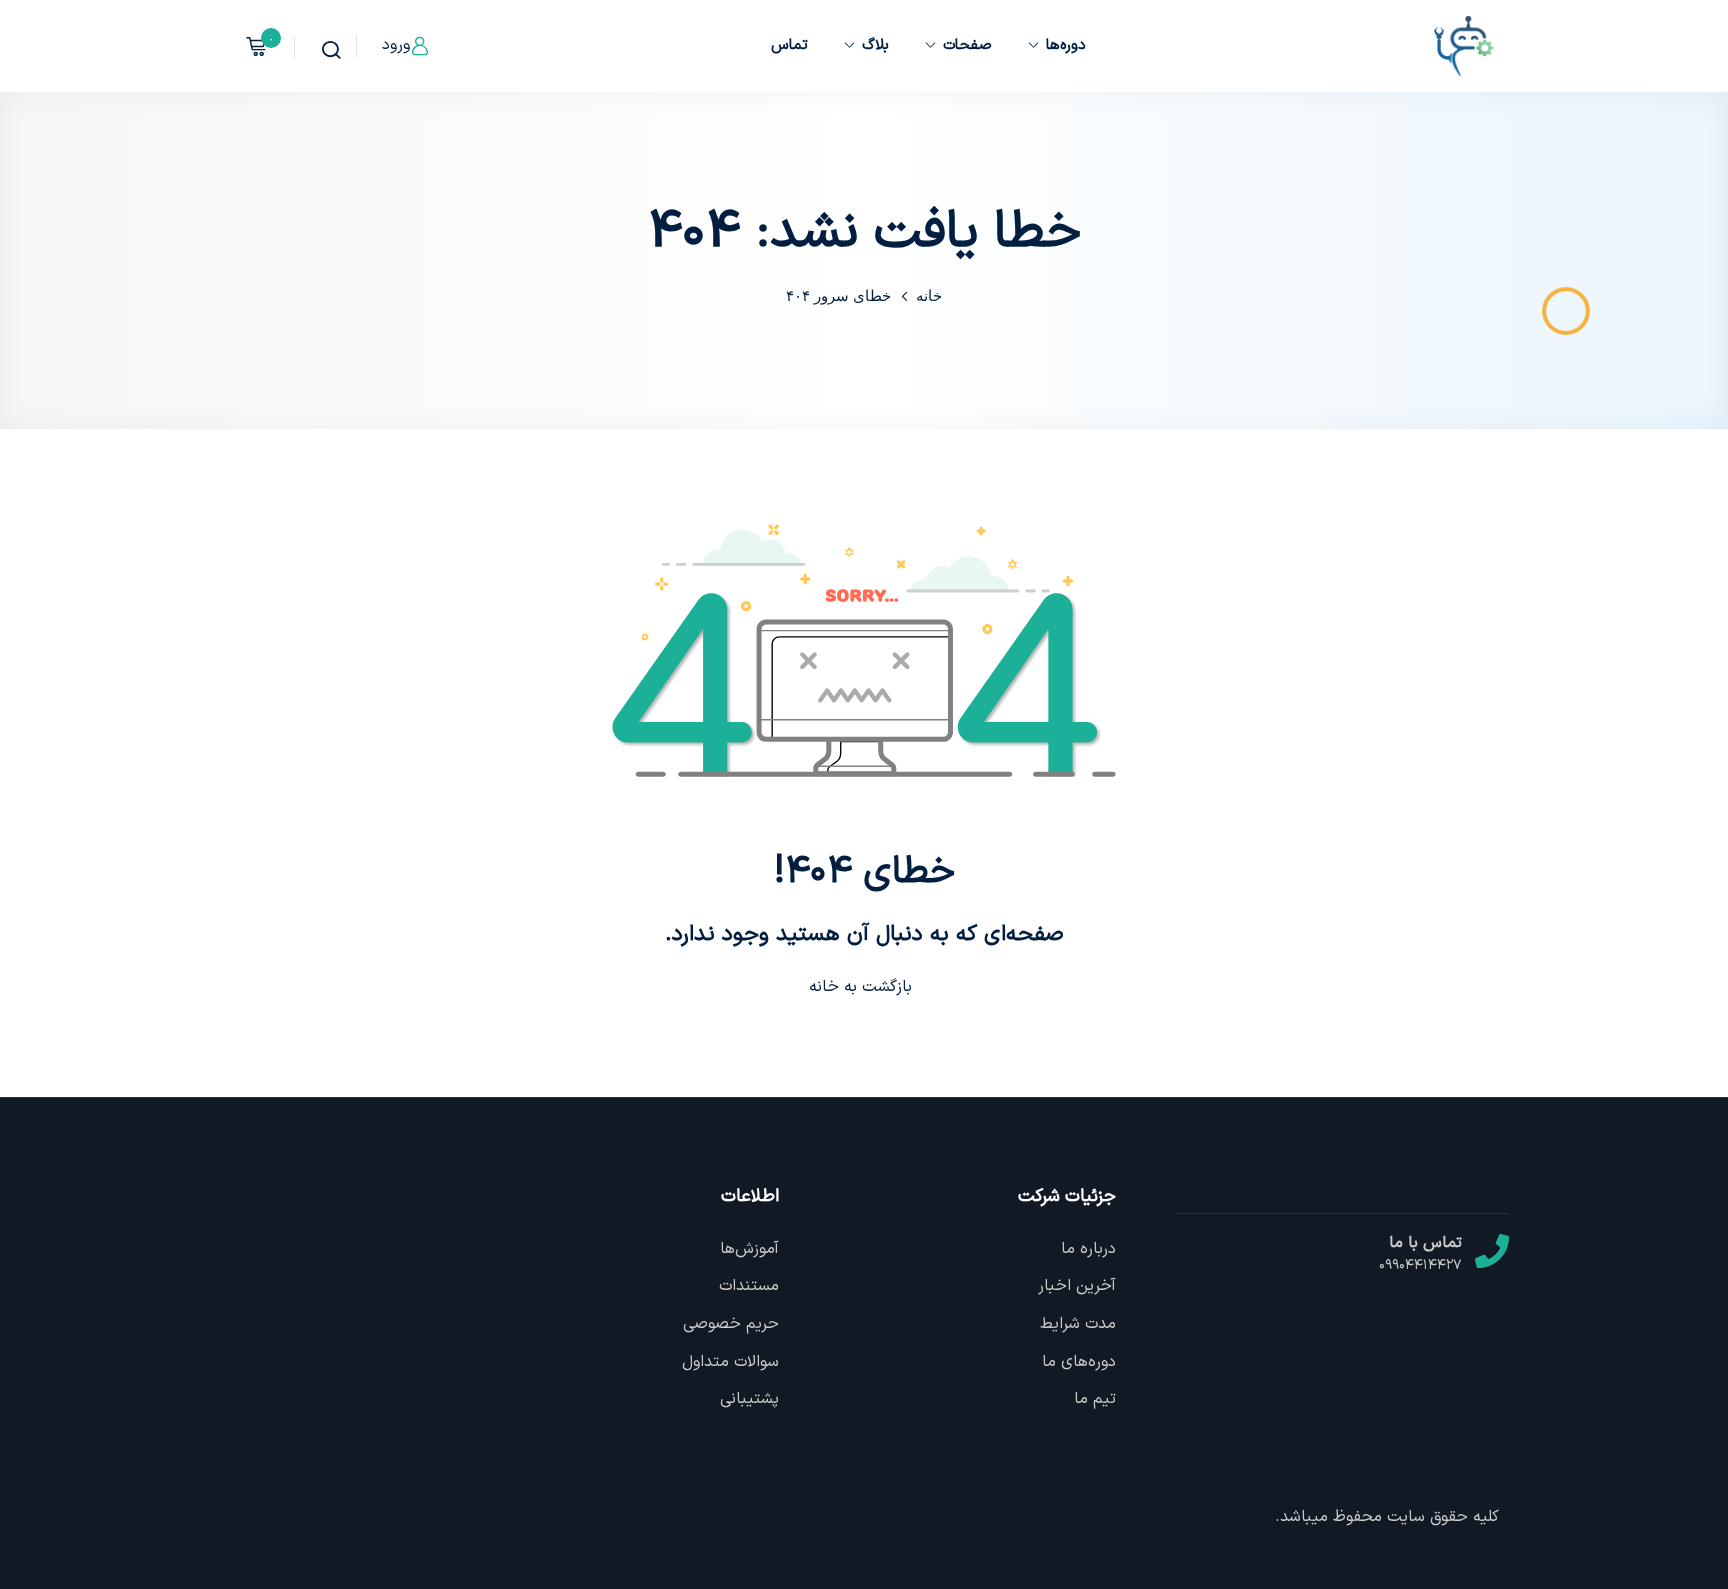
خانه (929, 295)
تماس (789, 45)
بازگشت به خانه (860, 987)
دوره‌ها (1066, 45)
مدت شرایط (1078, 1324)
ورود (396, 45)
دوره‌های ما (1079, 1362)
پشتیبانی (749, 1399)
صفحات (967, 45)
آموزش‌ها (749, 1249)
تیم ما (1095, 1399)
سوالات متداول (730, 1362)
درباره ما (1088, 1249)
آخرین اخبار (1077, 1286)
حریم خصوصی (731, 1324)
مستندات (749, 1286)
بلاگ (875, 45)
